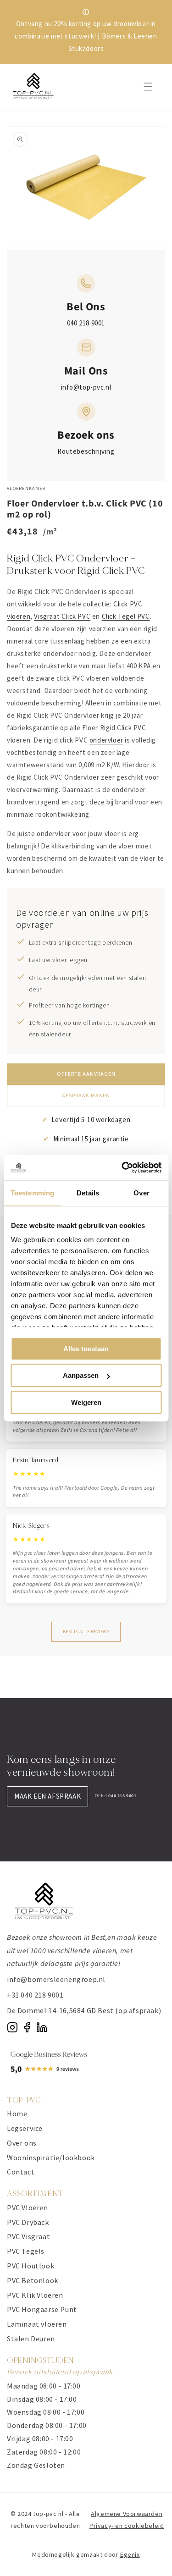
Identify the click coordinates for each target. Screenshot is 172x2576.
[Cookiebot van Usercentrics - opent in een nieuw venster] (122, 1167)
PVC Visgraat (28, 2236)
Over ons (22, 2143)
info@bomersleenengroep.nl (56, 1979)
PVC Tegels (26, 2251)
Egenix (130, 2554)
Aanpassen (81, 1375)
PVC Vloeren (28, 2207)
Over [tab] (141, 1193)
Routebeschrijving (86, 451)
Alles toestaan (86, 1349)
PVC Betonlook (33, 2280)
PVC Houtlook (31, 2266)
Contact (21, 2172)
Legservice (25, 2128)
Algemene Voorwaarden (127, 2514)
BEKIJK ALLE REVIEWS (86, 1632)
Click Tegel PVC (126, 616)
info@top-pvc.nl (86, 387)
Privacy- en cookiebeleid (127, 2526)
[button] (148, 87)
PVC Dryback (28, 2222)
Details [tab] (88, 1193)
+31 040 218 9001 (35, 1995)
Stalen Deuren (31, 2339)
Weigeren (86, 1402)
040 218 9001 (86, 323)
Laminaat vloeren (37, 2324)
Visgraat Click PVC (62, 616)
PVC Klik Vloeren (35, 2295)
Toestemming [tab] (32, 1193)
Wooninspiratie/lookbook (51, 2158)
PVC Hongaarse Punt (42, 2309)
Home (17, 2114)
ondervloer (106, 740)
